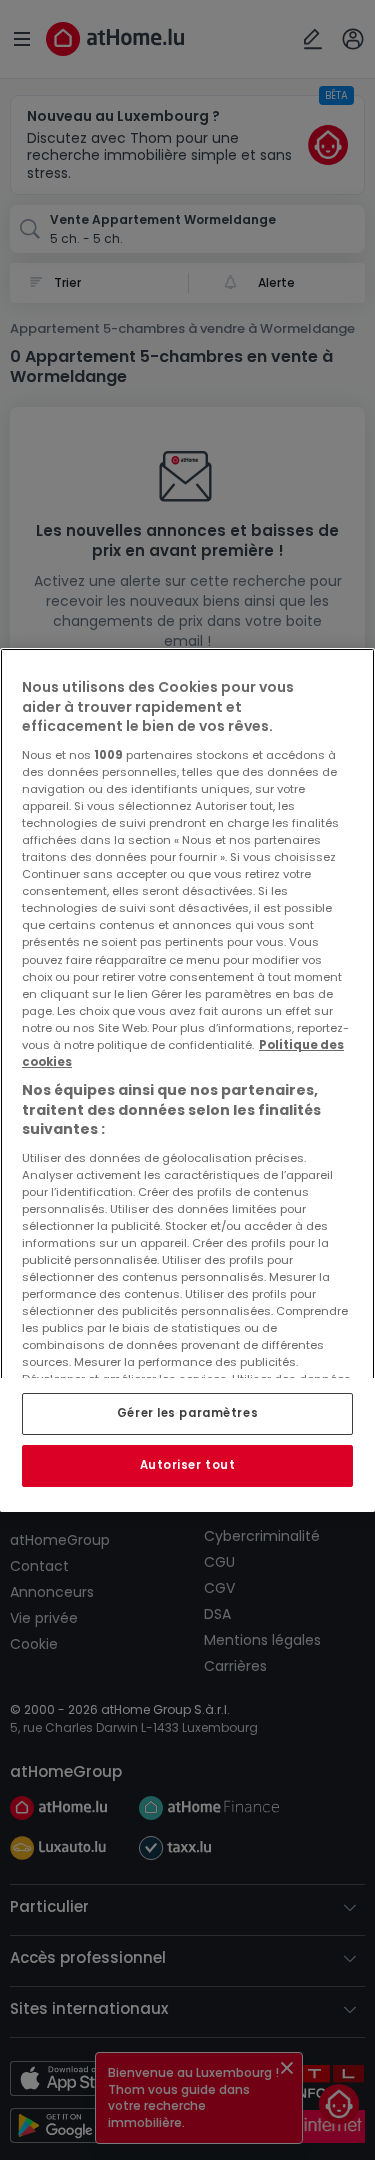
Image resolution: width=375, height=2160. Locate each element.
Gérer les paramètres (187, 1413)
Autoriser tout (188, 1465)
